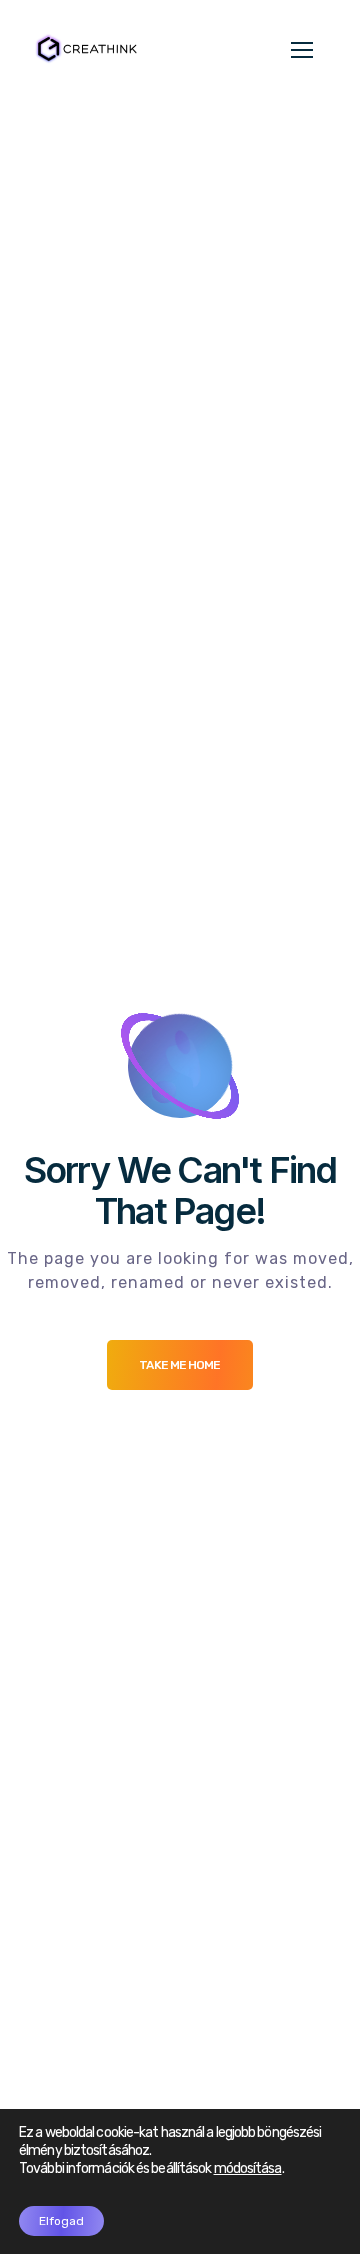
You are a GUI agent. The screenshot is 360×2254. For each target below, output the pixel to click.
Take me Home (179, 1365)
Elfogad (61, 2221)
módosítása (248, 2168)
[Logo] (85, 48)
